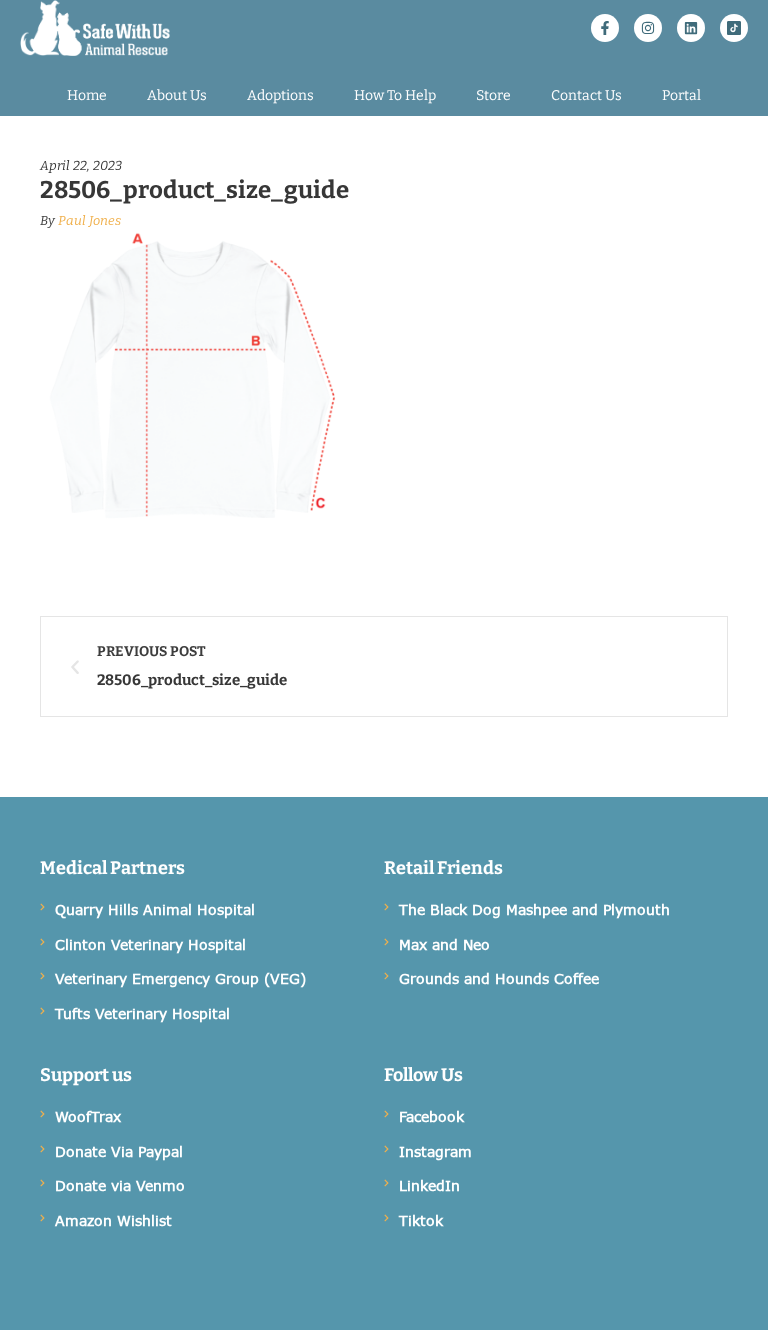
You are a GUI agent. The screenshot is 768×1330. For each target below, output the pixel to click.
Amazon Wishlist (113, 1220)
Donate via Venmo (120, 1185)
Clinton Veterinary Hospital (150, 944)
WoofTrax (88, 1116)
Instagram (435, 1151)
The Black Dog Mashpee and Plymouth (534, 909)
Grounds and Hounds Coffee (499, 978)
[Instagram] (648, 28)
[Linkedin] (691, 28)
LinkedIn (429, 1185)
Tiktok (421, 1220)
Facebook (431, 1116)
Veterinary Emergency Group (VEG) (180, 978)
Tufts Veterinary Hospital (142, 1013)
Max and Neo (444, 944)
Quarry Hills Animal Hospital (155, 909)
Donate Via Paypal (119, 1151)
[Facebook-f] (605, 28)
